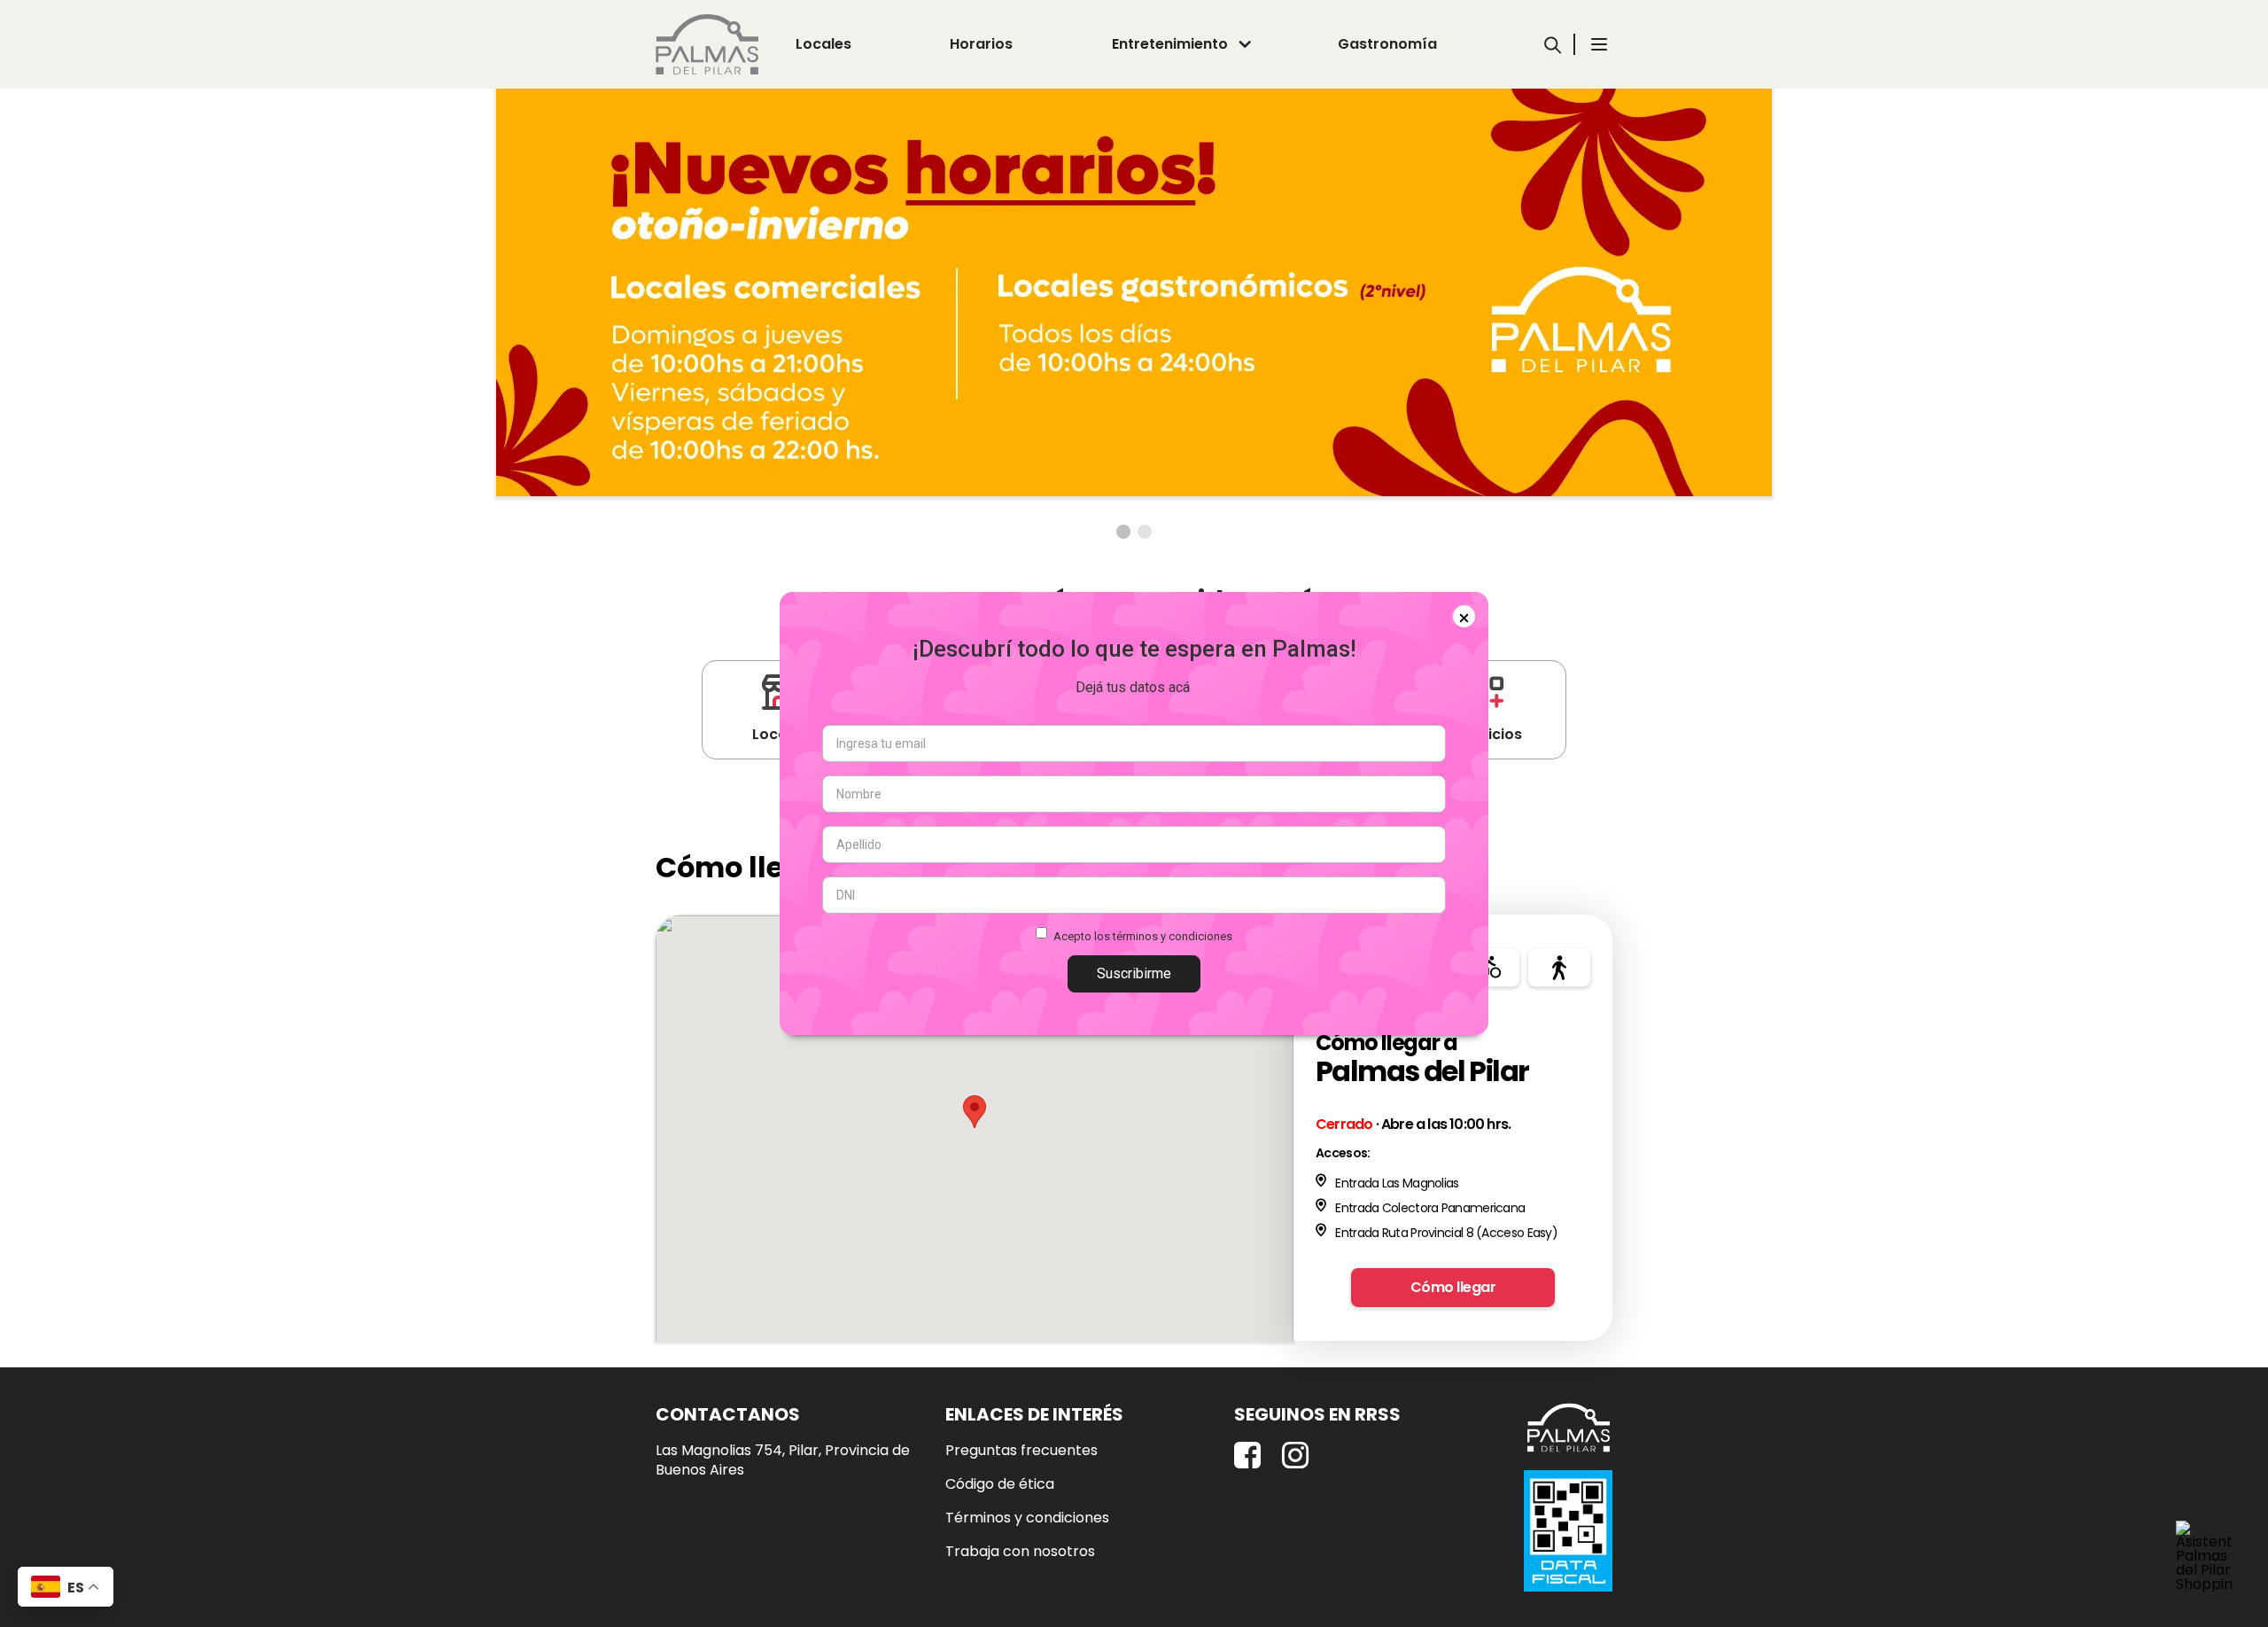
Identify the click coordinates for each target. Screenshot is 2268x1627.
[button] (975, 1112)
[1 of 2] (1123, 532)
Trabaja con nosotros (1020, 1552)
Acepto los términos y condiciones (1143, 936)
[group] (1134, 292)
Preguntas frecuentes (1021, 1451)
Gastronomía (1387, 44)
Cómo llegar (1453, 1287)
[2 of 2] (1145, 532)
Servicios (1489, 734)
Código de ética (1000, 1484)
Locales (823, 44)
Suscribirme (1134, 973)
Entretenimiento (1170, 44)
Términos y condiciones (1027, 1518)
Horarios (981, 44)
